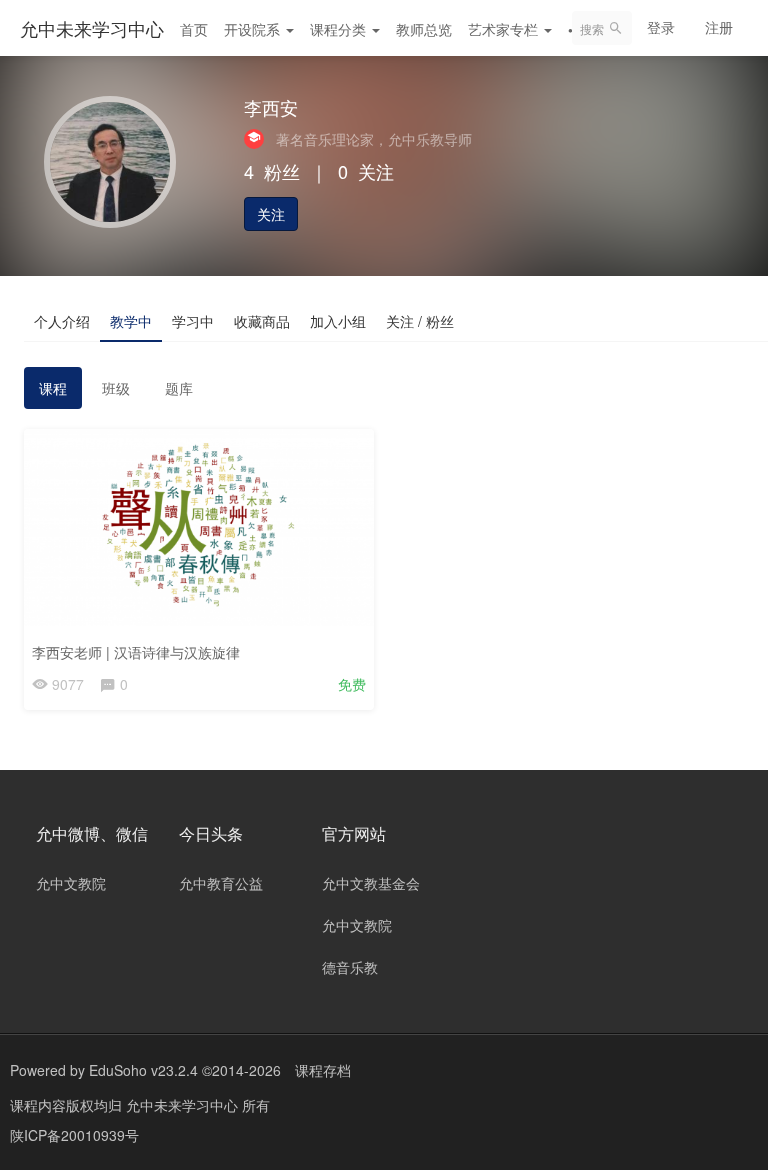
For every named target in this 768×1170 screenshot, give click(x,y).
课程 (53, 388)
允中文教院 (71, 883)
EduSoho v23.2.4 (143, 1070)
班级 (116, 388)
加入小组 (338, 321)
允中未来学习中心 (92, 28)
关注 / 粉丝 (420, 321)
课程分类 (340, 29)
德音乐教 (350, 967)
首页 (194, 29)
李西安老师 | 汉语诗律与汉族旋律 (136, 652)
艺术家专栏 (505, 29)
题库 (179, 388)
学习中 (193, 321)
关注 (271, 214)
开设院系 (254, 29)
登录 (661, 27)
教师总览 (424, 29)
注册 (719, 27)
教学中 (131, 321)
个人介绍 (62, 321)
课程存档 (323, 1070)
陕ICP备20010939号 (74, 1135)
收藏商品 (262, 321)
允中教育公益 (221, 883)
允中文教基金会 (371, 883)
